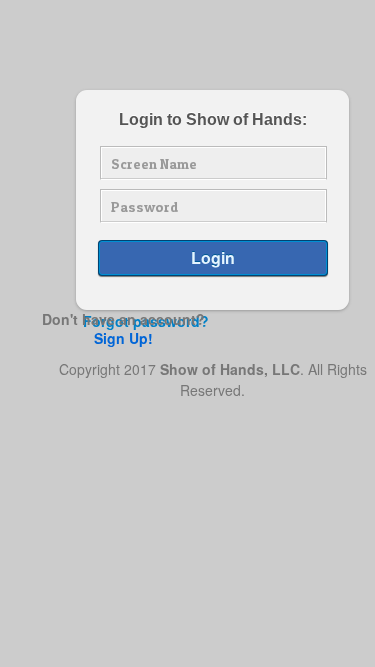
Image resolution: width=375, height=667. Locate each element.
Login (213, 257)
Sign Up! (123, 338)
